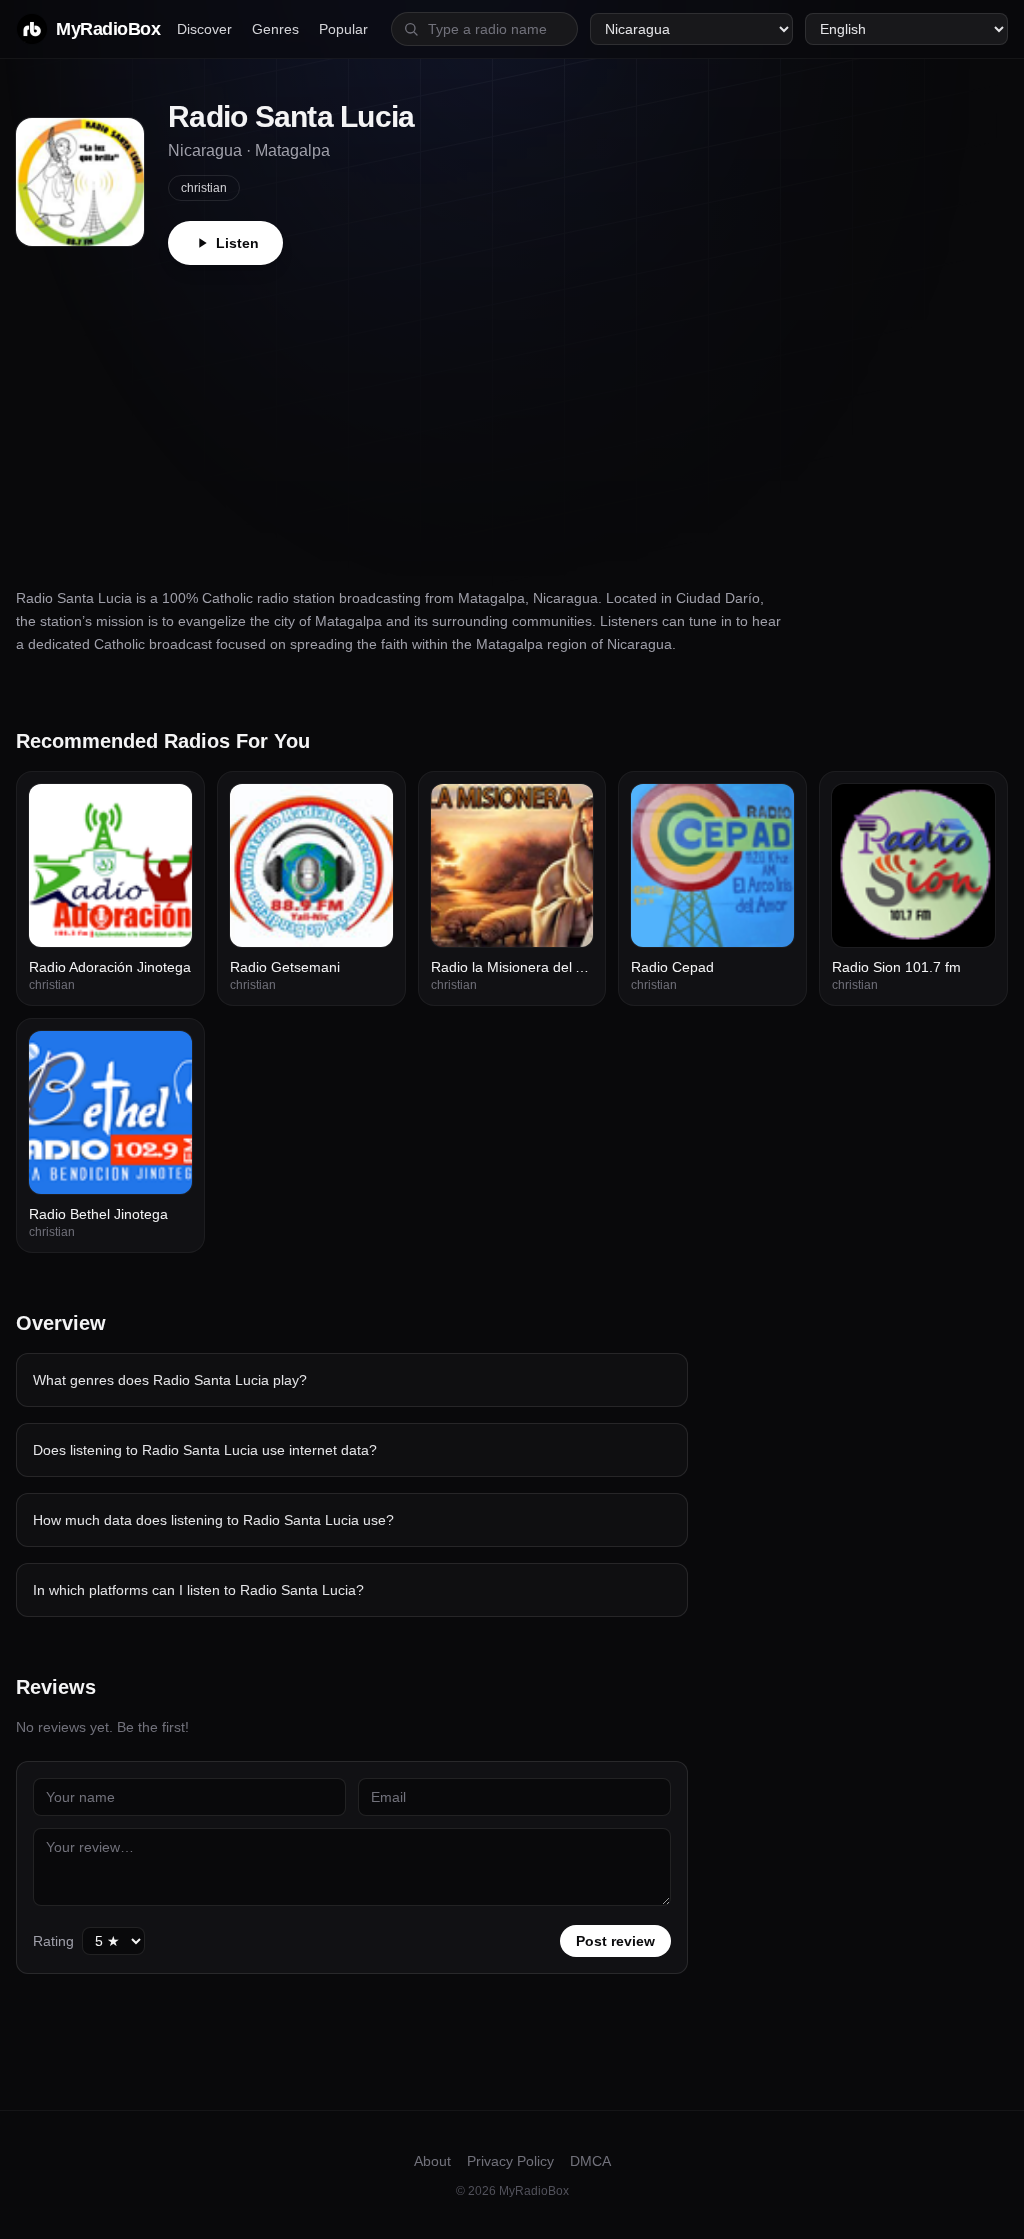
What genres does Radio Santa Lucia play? (170, 1380)
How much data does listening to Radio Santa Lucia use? (213, 1520)
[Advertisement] (512, 415)
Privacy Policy (510, 2161)
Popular (343, 29)
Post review (615, 1941)
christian (204, 188)
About (432, 2161)
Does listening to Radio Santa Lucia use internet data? (205, 1450)
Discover (204, 29)
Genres (275, 29)
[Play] (166, 810)
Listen (237, 243)
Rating (53, 1941)
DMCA (590, 2161)
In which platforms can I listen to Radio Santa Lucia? (198, 1590)
